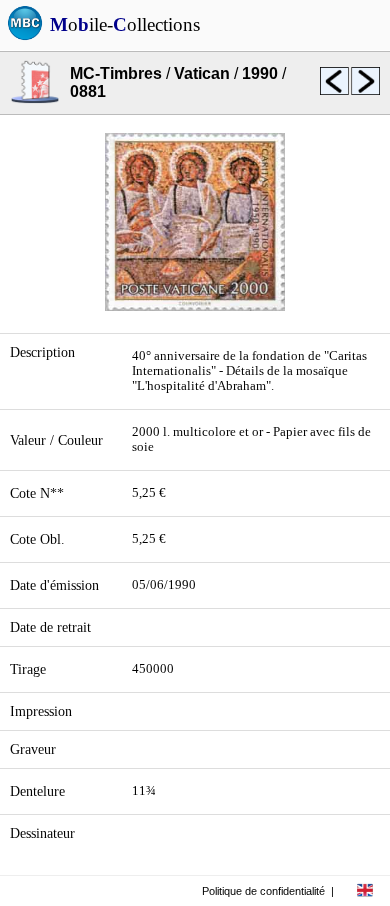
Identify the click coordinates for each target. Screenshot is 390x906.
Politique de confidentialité (263, 891)
